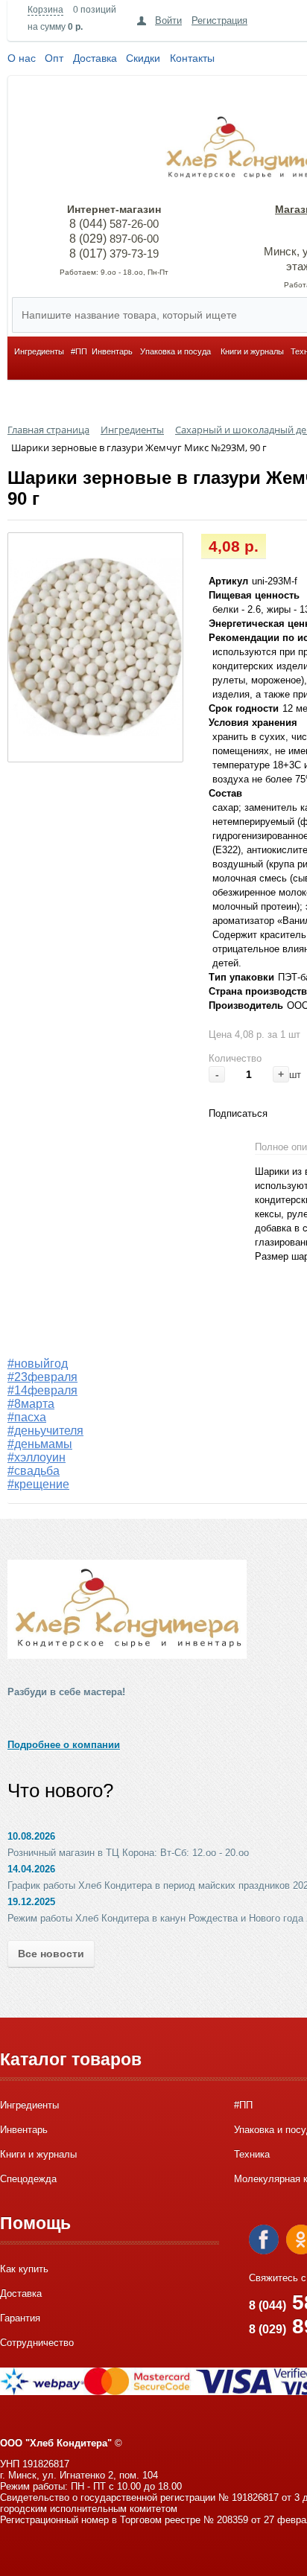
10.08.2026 (31, 1836)
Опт (54, 58)
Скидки (143, 58)
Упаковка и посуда (175, 351)
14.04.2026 (31, 1869)
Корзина (45, 10)
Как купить (24, 2269)
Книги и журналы (252, 351)
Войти (168, 20)
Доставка (95, 58)
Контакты (192, 58)
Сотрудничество (37, 2343)
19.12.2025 (31, 1902)
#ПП (79, 351)
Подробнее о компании (64, 1745)
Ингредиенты (39, 351)
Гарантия (20, 2318)
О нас (22, 58)
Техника (252, 2154)
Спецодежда (28, 2179)
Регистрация (219, 20)
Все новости (51, 1954)
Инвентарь (112, 351)
